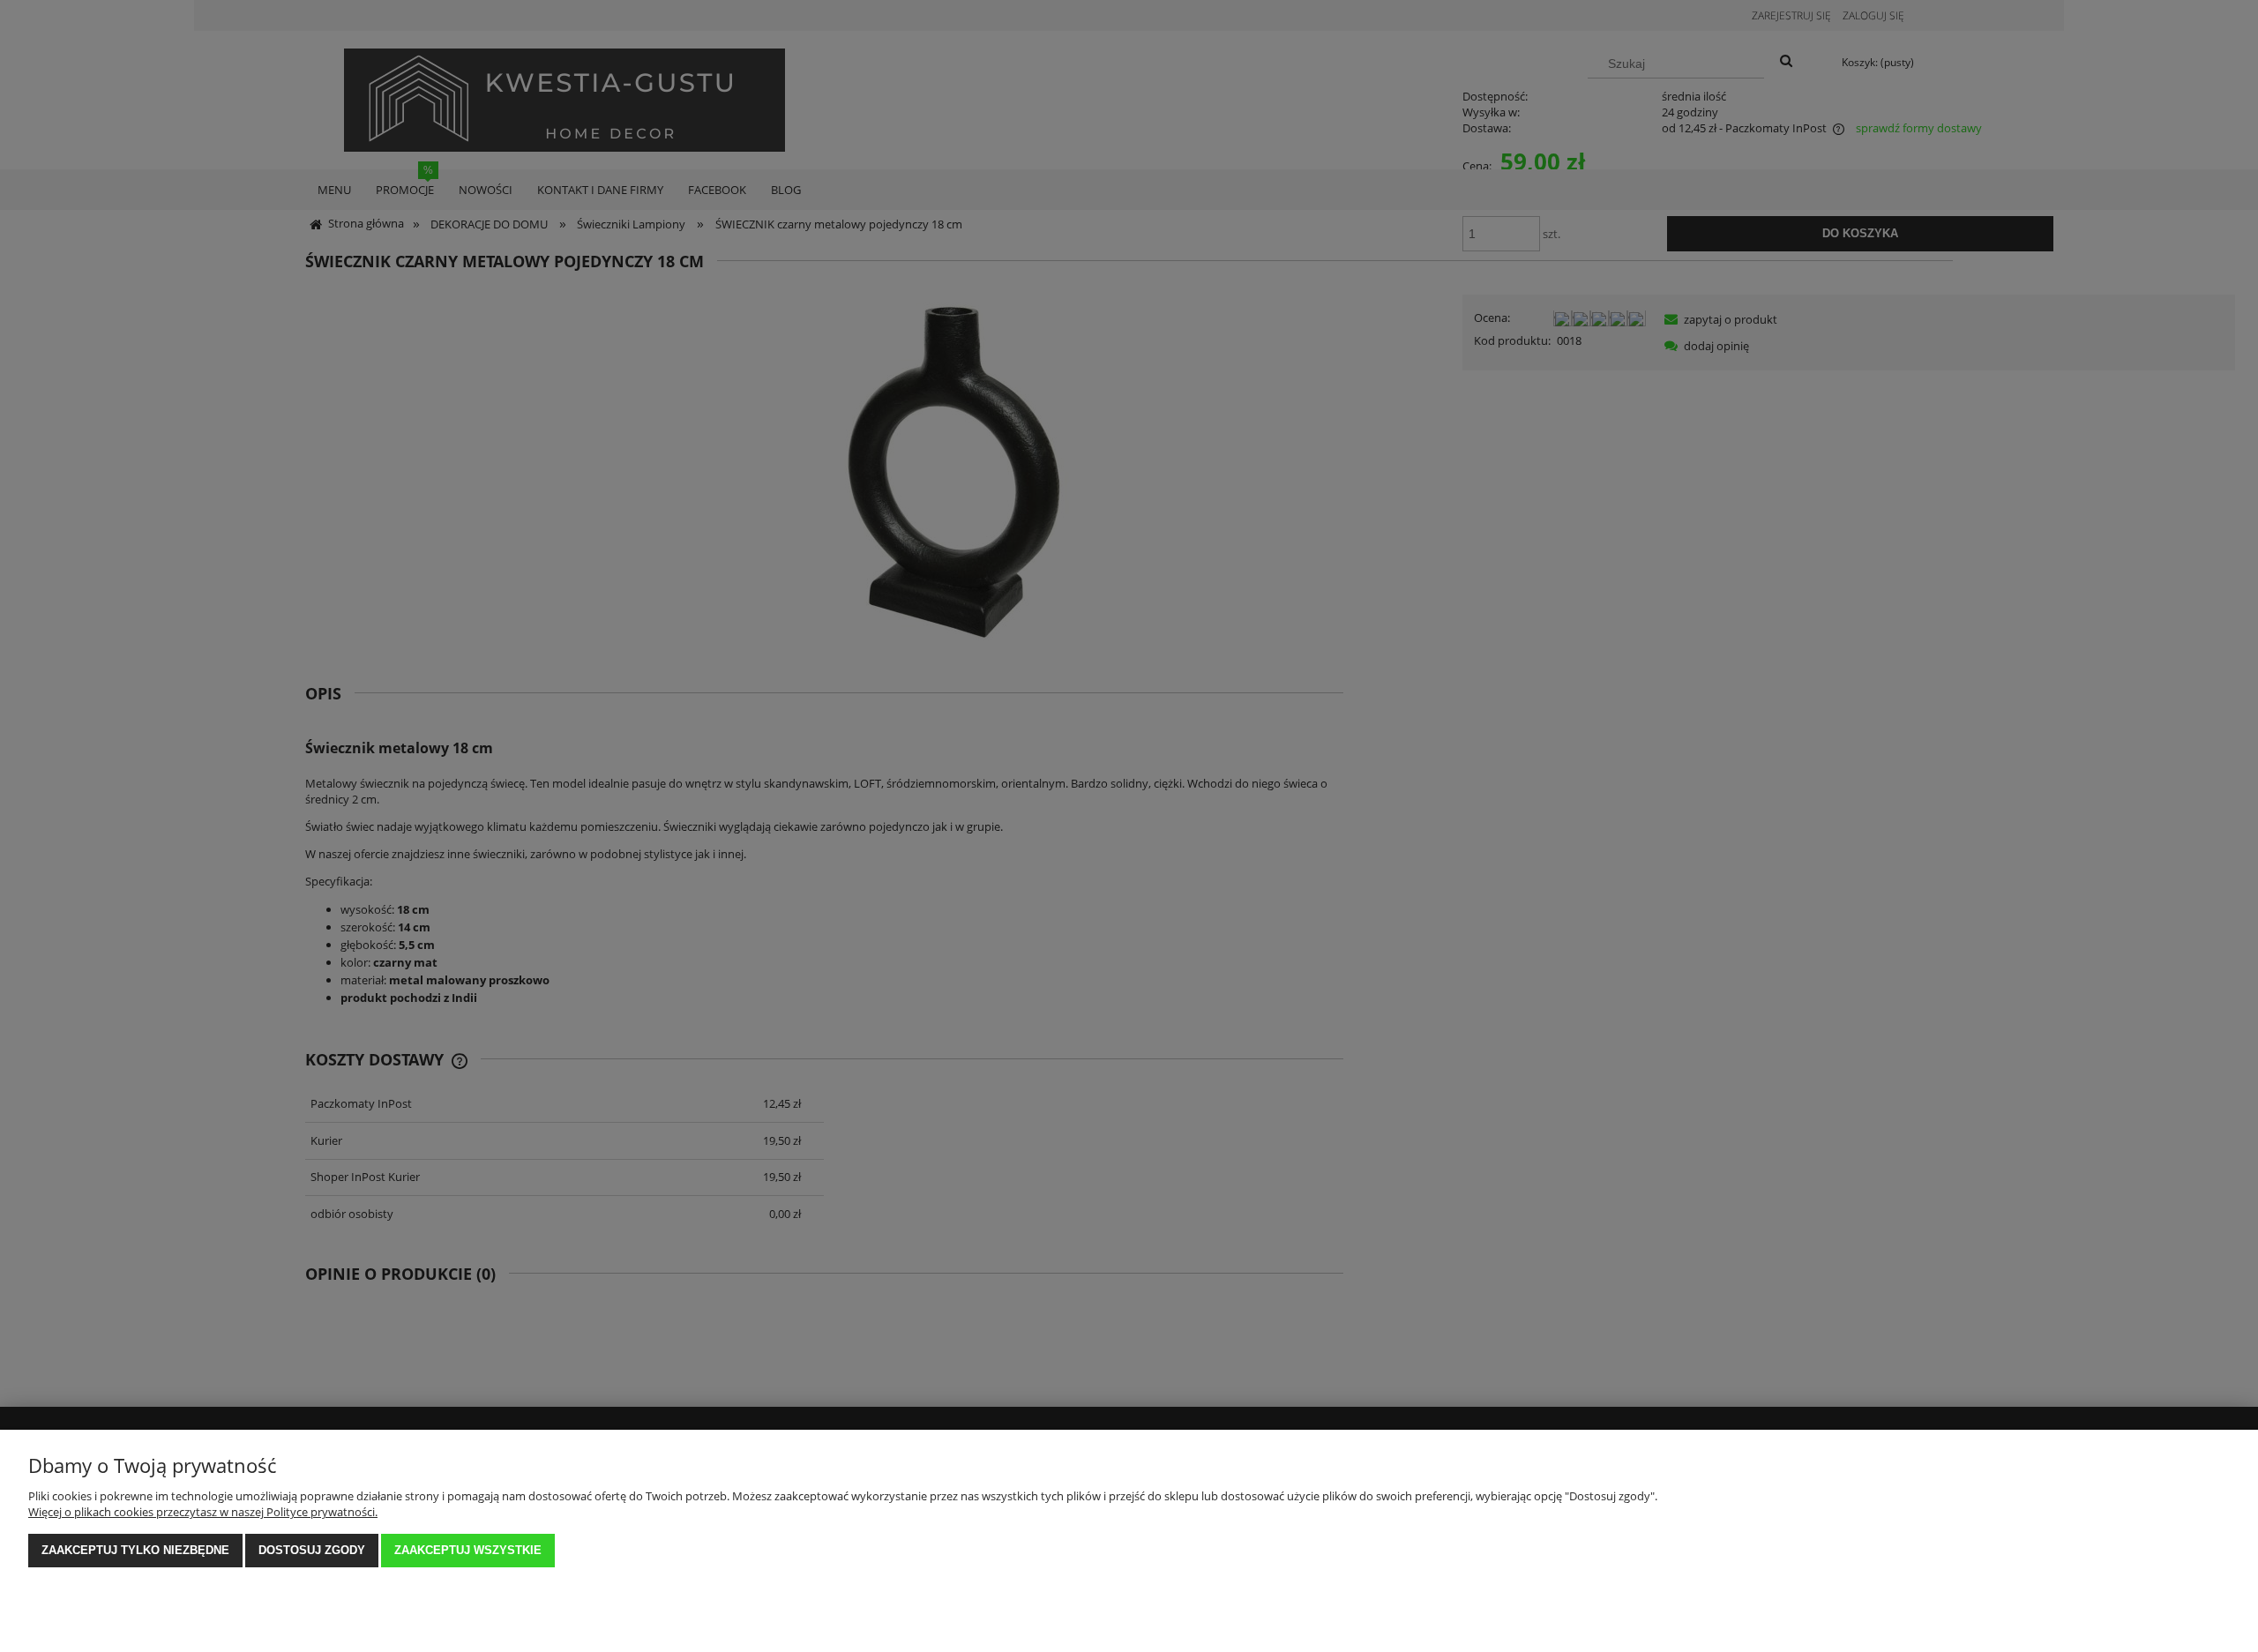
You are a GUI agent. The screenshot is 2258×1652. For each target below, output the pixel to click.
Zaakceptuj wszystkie (468, 1550)
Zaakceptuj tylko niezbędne (135, 1550)
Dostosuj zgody (312, 1550)
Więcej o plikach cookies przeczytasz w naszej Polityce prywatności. (203, 1512)
